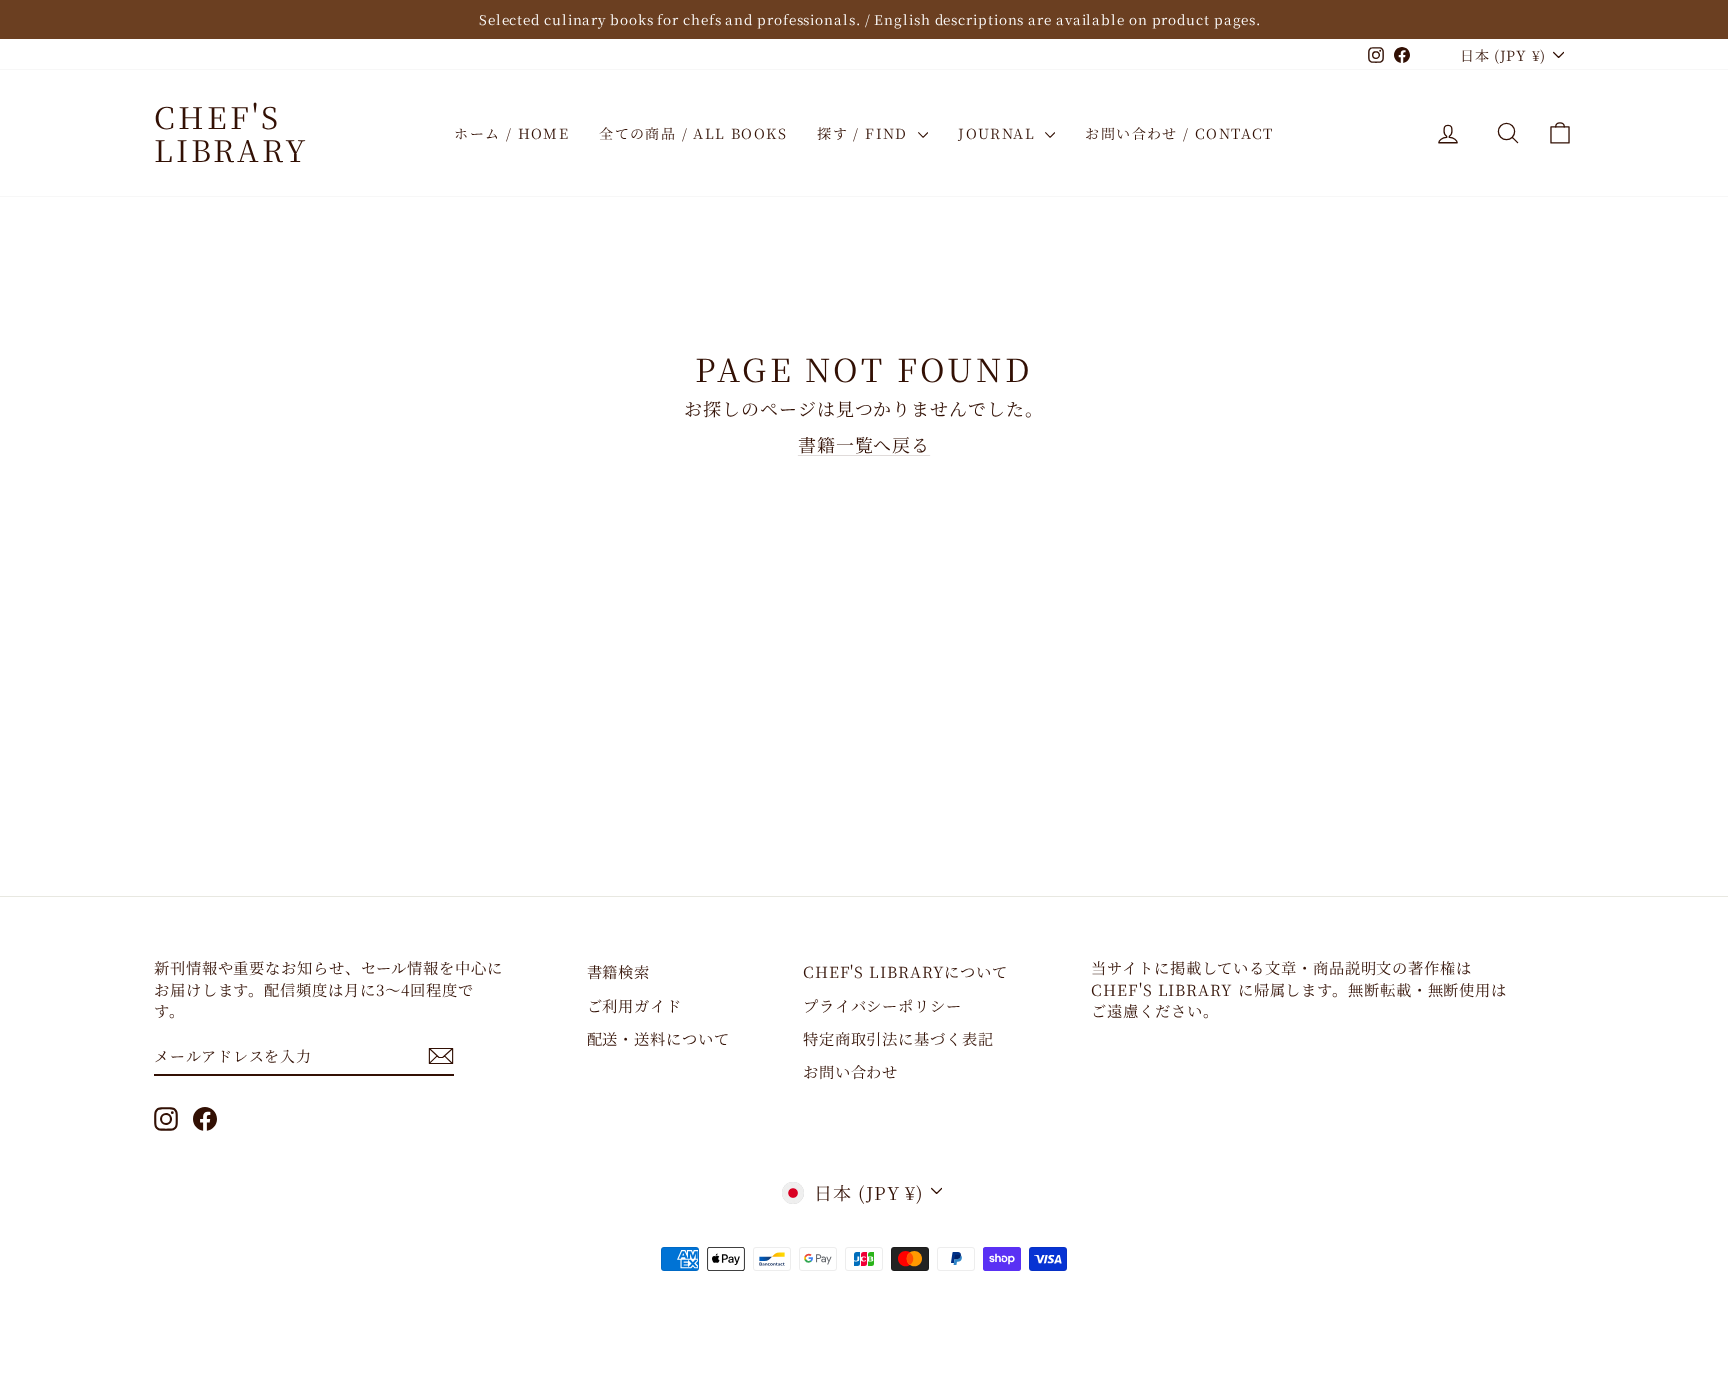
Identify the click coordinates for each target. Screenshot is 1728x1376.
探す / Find (865, 133)
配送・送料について (658, 1038)
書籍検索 (619, 971)
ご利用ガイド (634, 1005)
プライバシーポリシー (882, 1005)
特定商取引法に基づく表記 (898, 1038)
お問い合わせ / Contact (1179, 133)
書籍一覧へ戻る (864, 444)
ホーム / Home (511, 133)
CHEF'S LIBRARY (231, 132)
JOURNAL (999, 133)
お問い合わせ (850, 1071)
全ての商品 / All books (693, 133)
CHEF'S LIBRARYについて (905, 971)
